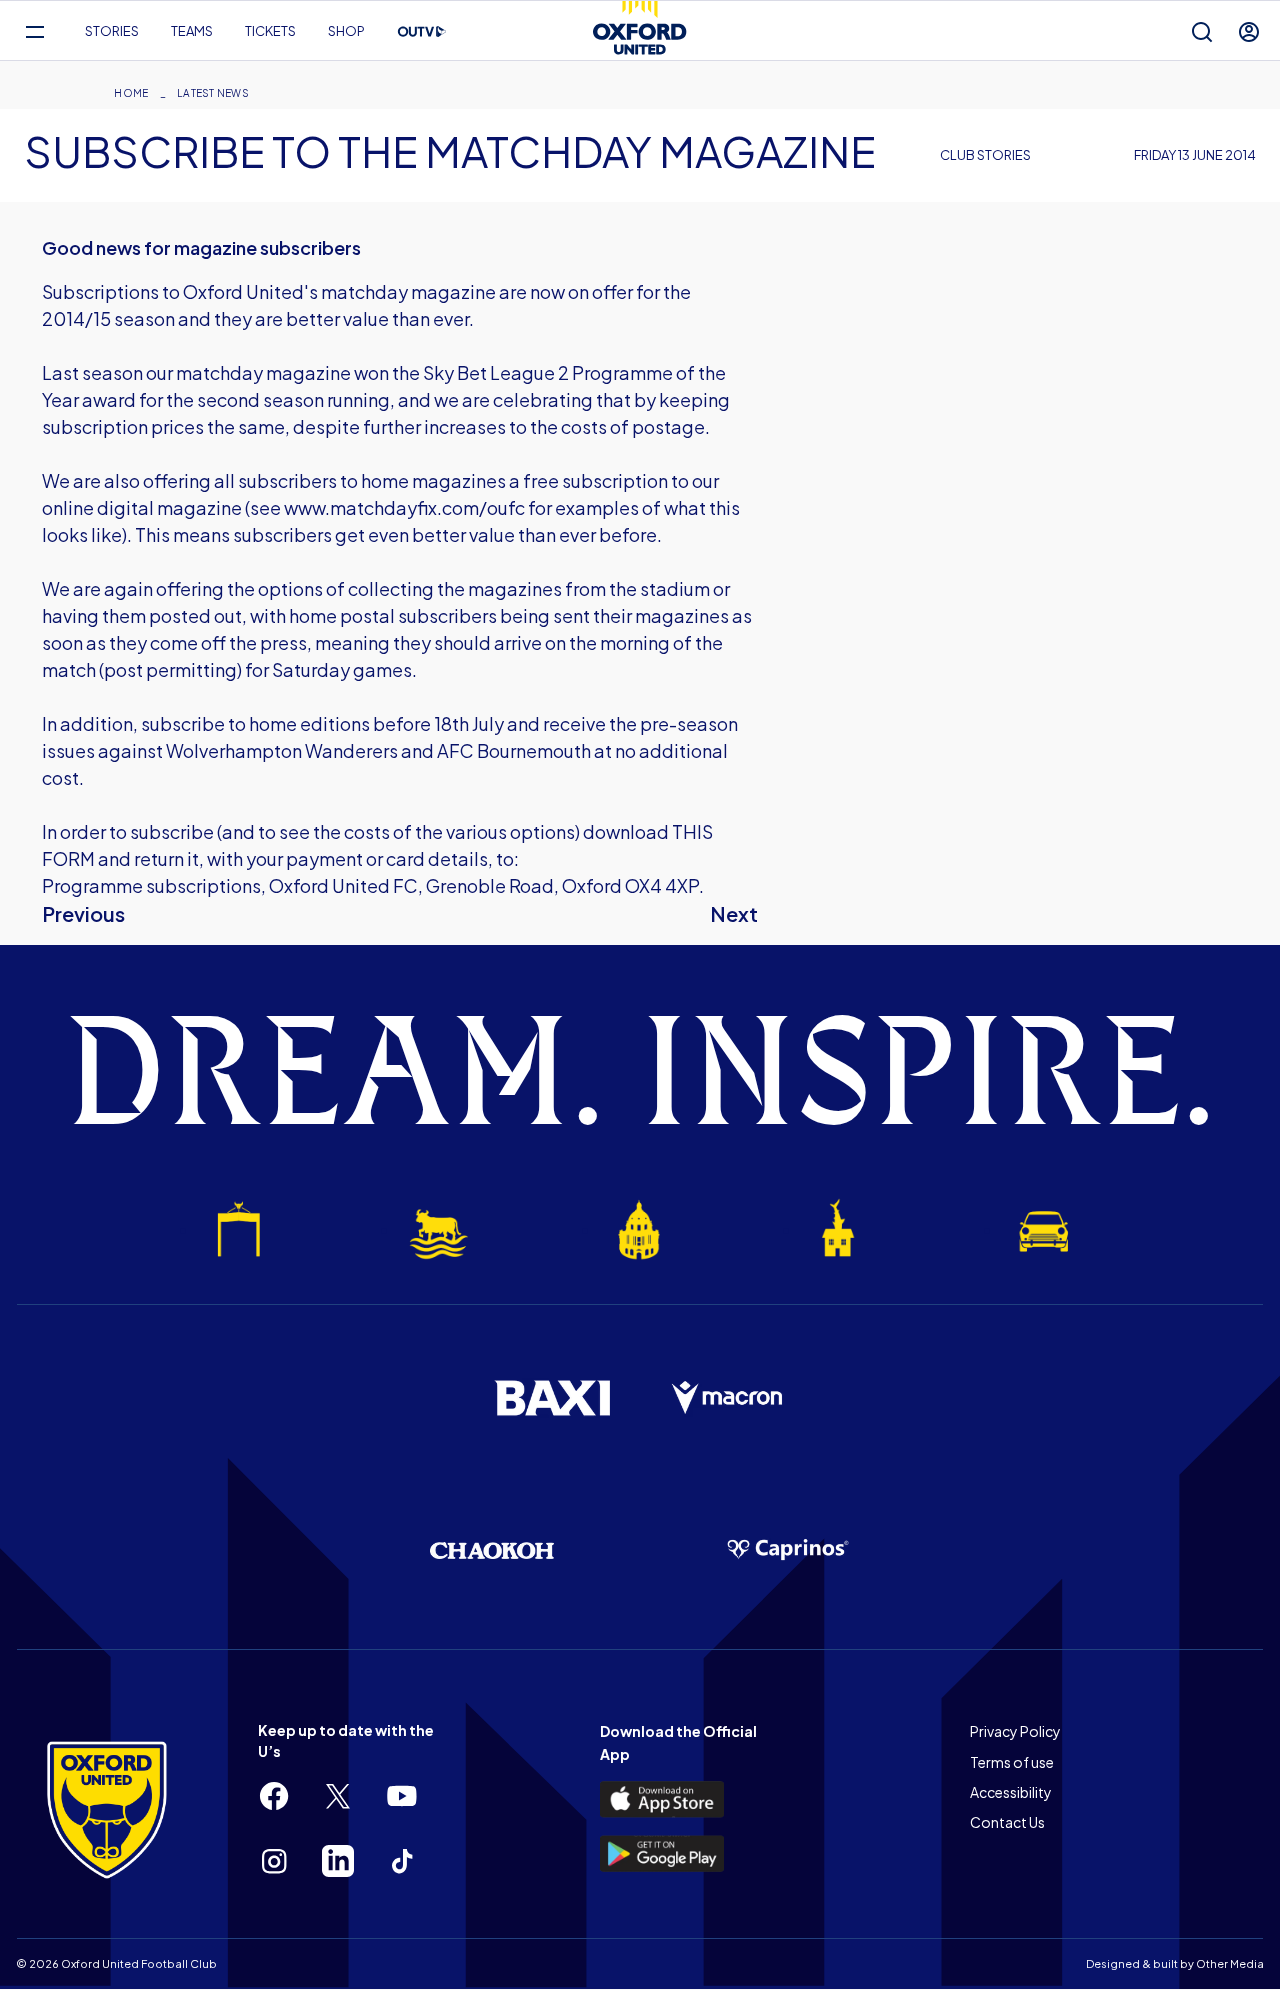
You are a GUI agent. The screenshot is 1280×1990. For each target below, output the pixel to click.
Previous (83, 913)
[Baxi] (552, 1398)
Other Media (1230, 1963)
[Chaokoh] (492, 1550)
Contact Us (1007, 1822)
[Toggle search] (1202, 31)
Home (131, 93)
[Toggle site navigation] (34, 31)
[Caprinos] (788, 1550)
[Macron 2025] (728, 1398)
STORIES (112, 31)
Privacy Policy (1015, 1731)
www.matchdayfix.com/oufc (404, 507)
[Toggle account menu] (1249, 31)
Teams (192, 31)
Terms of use (1012, 1762)
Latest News (213, 93)
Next (734, 913)
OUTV (422, 32)
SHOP (346, 31)
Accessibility (1011, 1792)
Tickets (270, 31)
